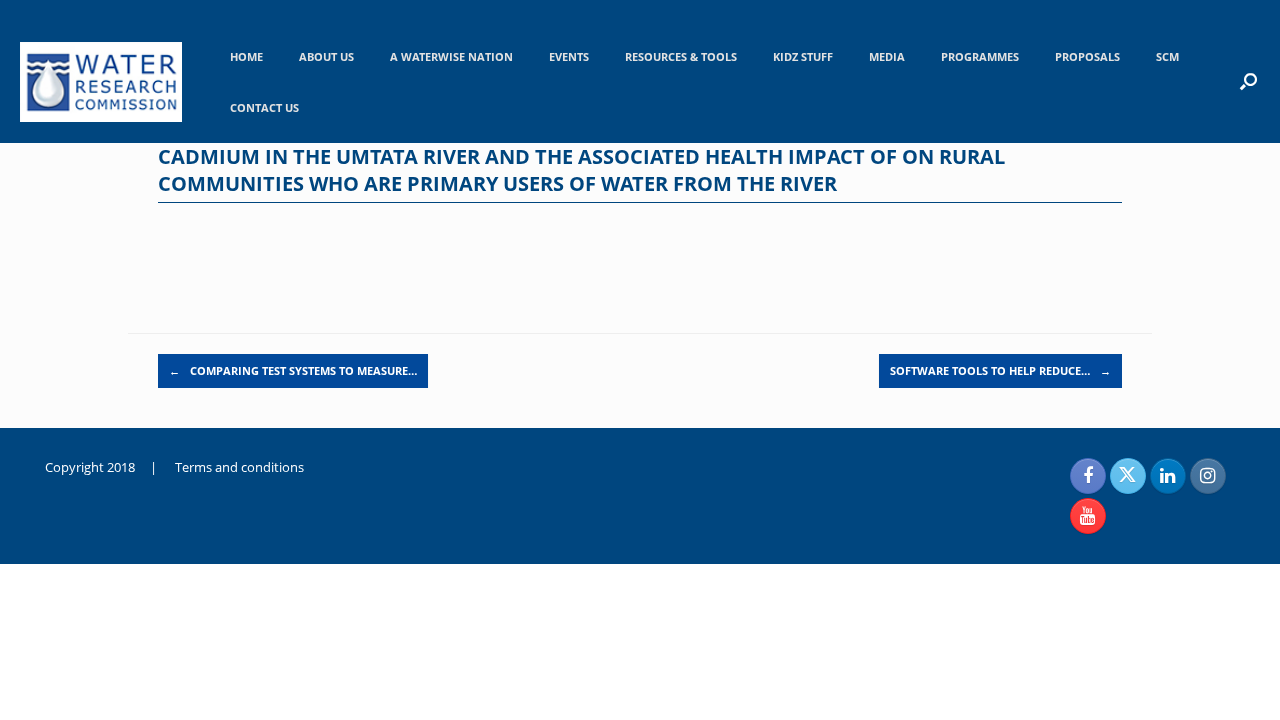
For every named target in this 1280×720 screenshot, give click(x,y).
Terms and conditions (239, 467)
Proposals (1087, 56)
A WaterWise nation (451, 56)
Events (569, 56)
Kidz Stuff (803, 56)
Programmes (980, 56)
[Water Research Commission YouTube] (1088, 516)
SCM (1167, 56)
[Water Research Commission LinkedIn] (1168, 476)
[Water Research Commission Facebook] (1088, 476)
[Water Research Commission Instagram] (1208, 476)
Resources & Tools (681, 56)
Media (887, 56)
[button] (1248, 81)
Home (246, 56)
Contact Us (264, 107)
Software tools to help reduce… (1000, 370)
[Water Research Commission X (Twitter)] (1128, 476)
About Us (326, 56)
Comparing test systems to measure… (293, 370)
